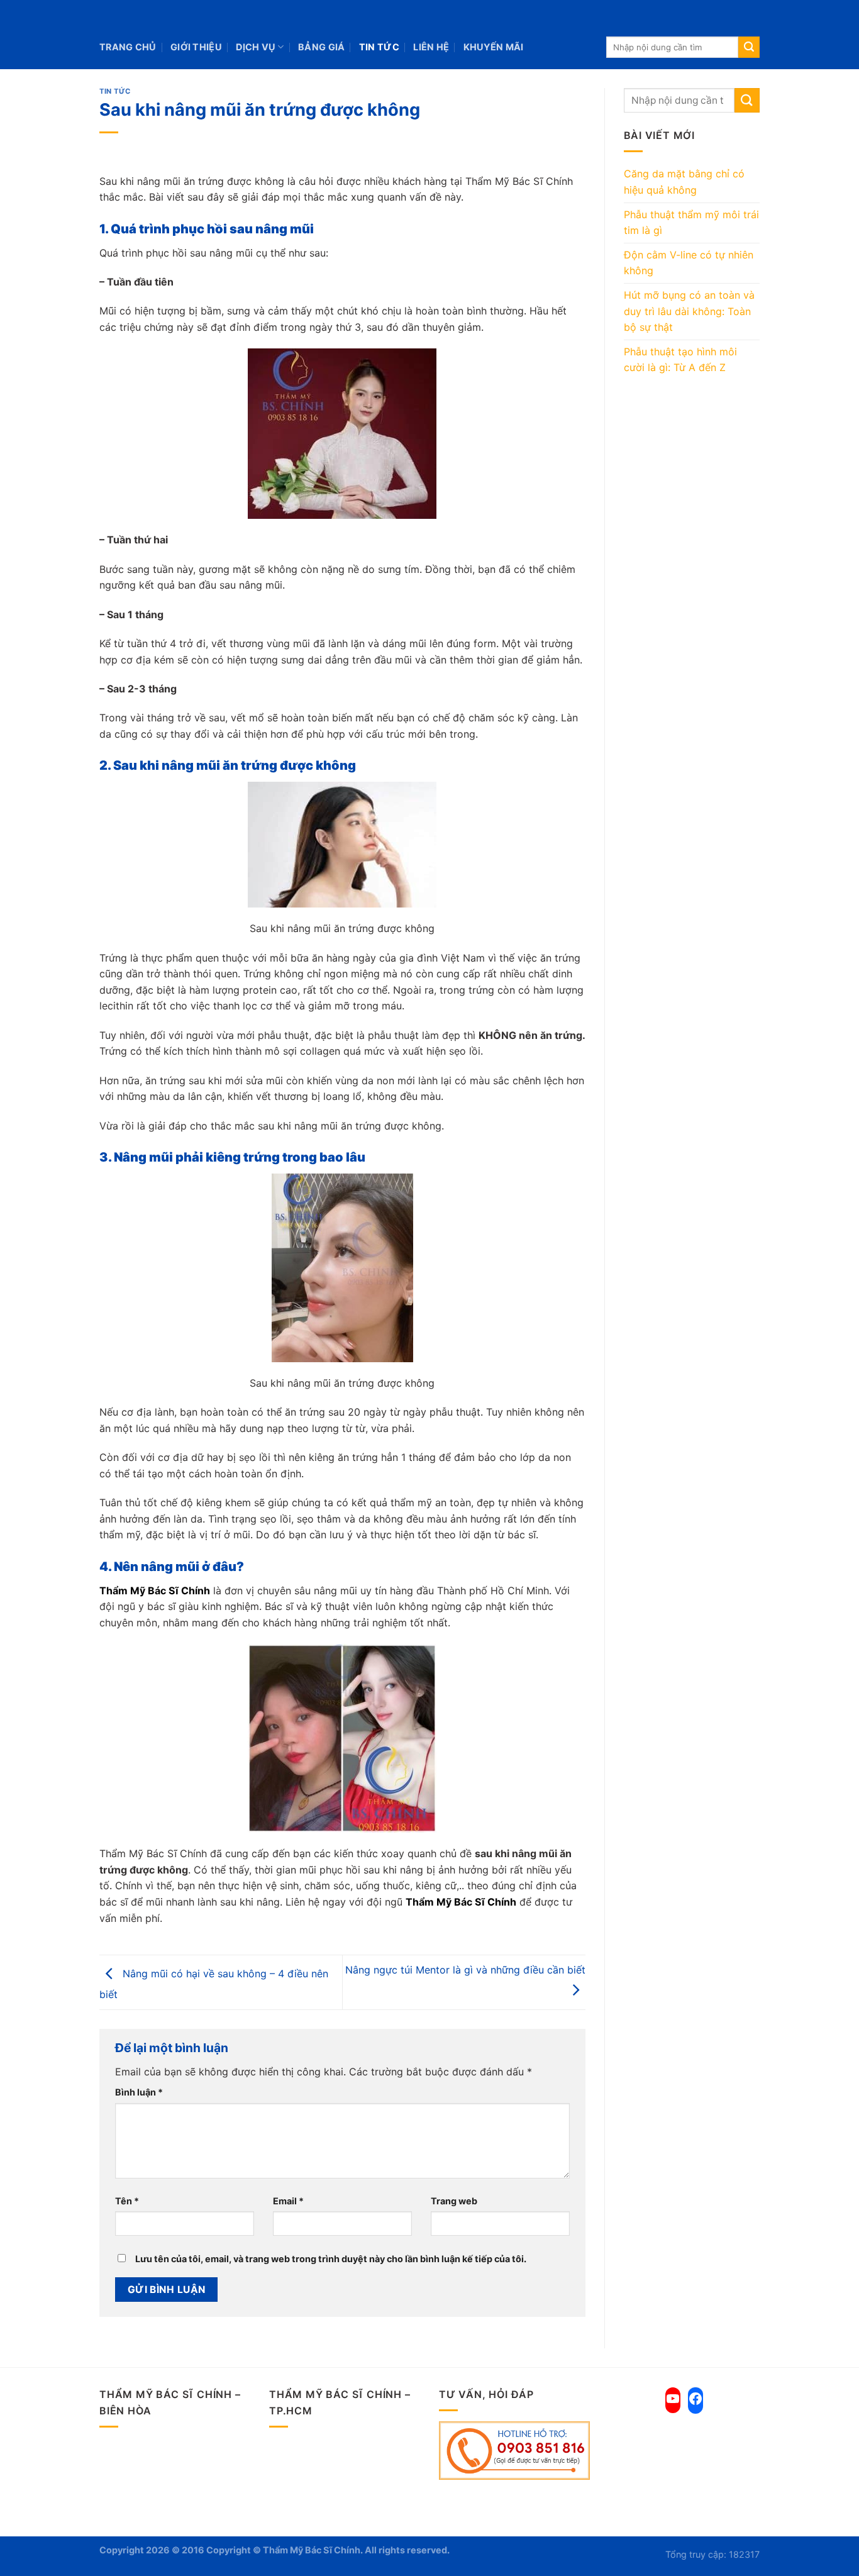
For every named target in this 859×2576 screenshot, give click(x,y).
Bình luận (139, 2092)
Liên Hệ (431, 47)
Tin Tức (379, 47)
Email (288, 2201)
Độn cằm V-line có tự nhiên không (689, 263)
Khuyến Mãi (494, 47)
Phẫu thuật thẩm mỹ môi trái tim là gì (691, 223)
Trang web (454, 2201)
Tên (127, 2201)
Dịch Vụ (256, 47)
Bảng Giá (321, 47)
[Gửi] (749, 47)
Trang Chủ (128, 47)
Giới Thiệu (196, 47)
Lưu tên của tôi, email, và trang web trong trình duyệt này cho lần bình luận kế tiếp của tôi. (331, 2259)
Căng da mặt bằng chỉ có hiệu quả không (684, 182)
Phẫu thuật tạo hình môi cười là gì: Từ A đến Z (680, 360)
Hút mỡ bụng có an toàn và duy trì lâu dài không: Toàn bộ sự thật (689, 311)
